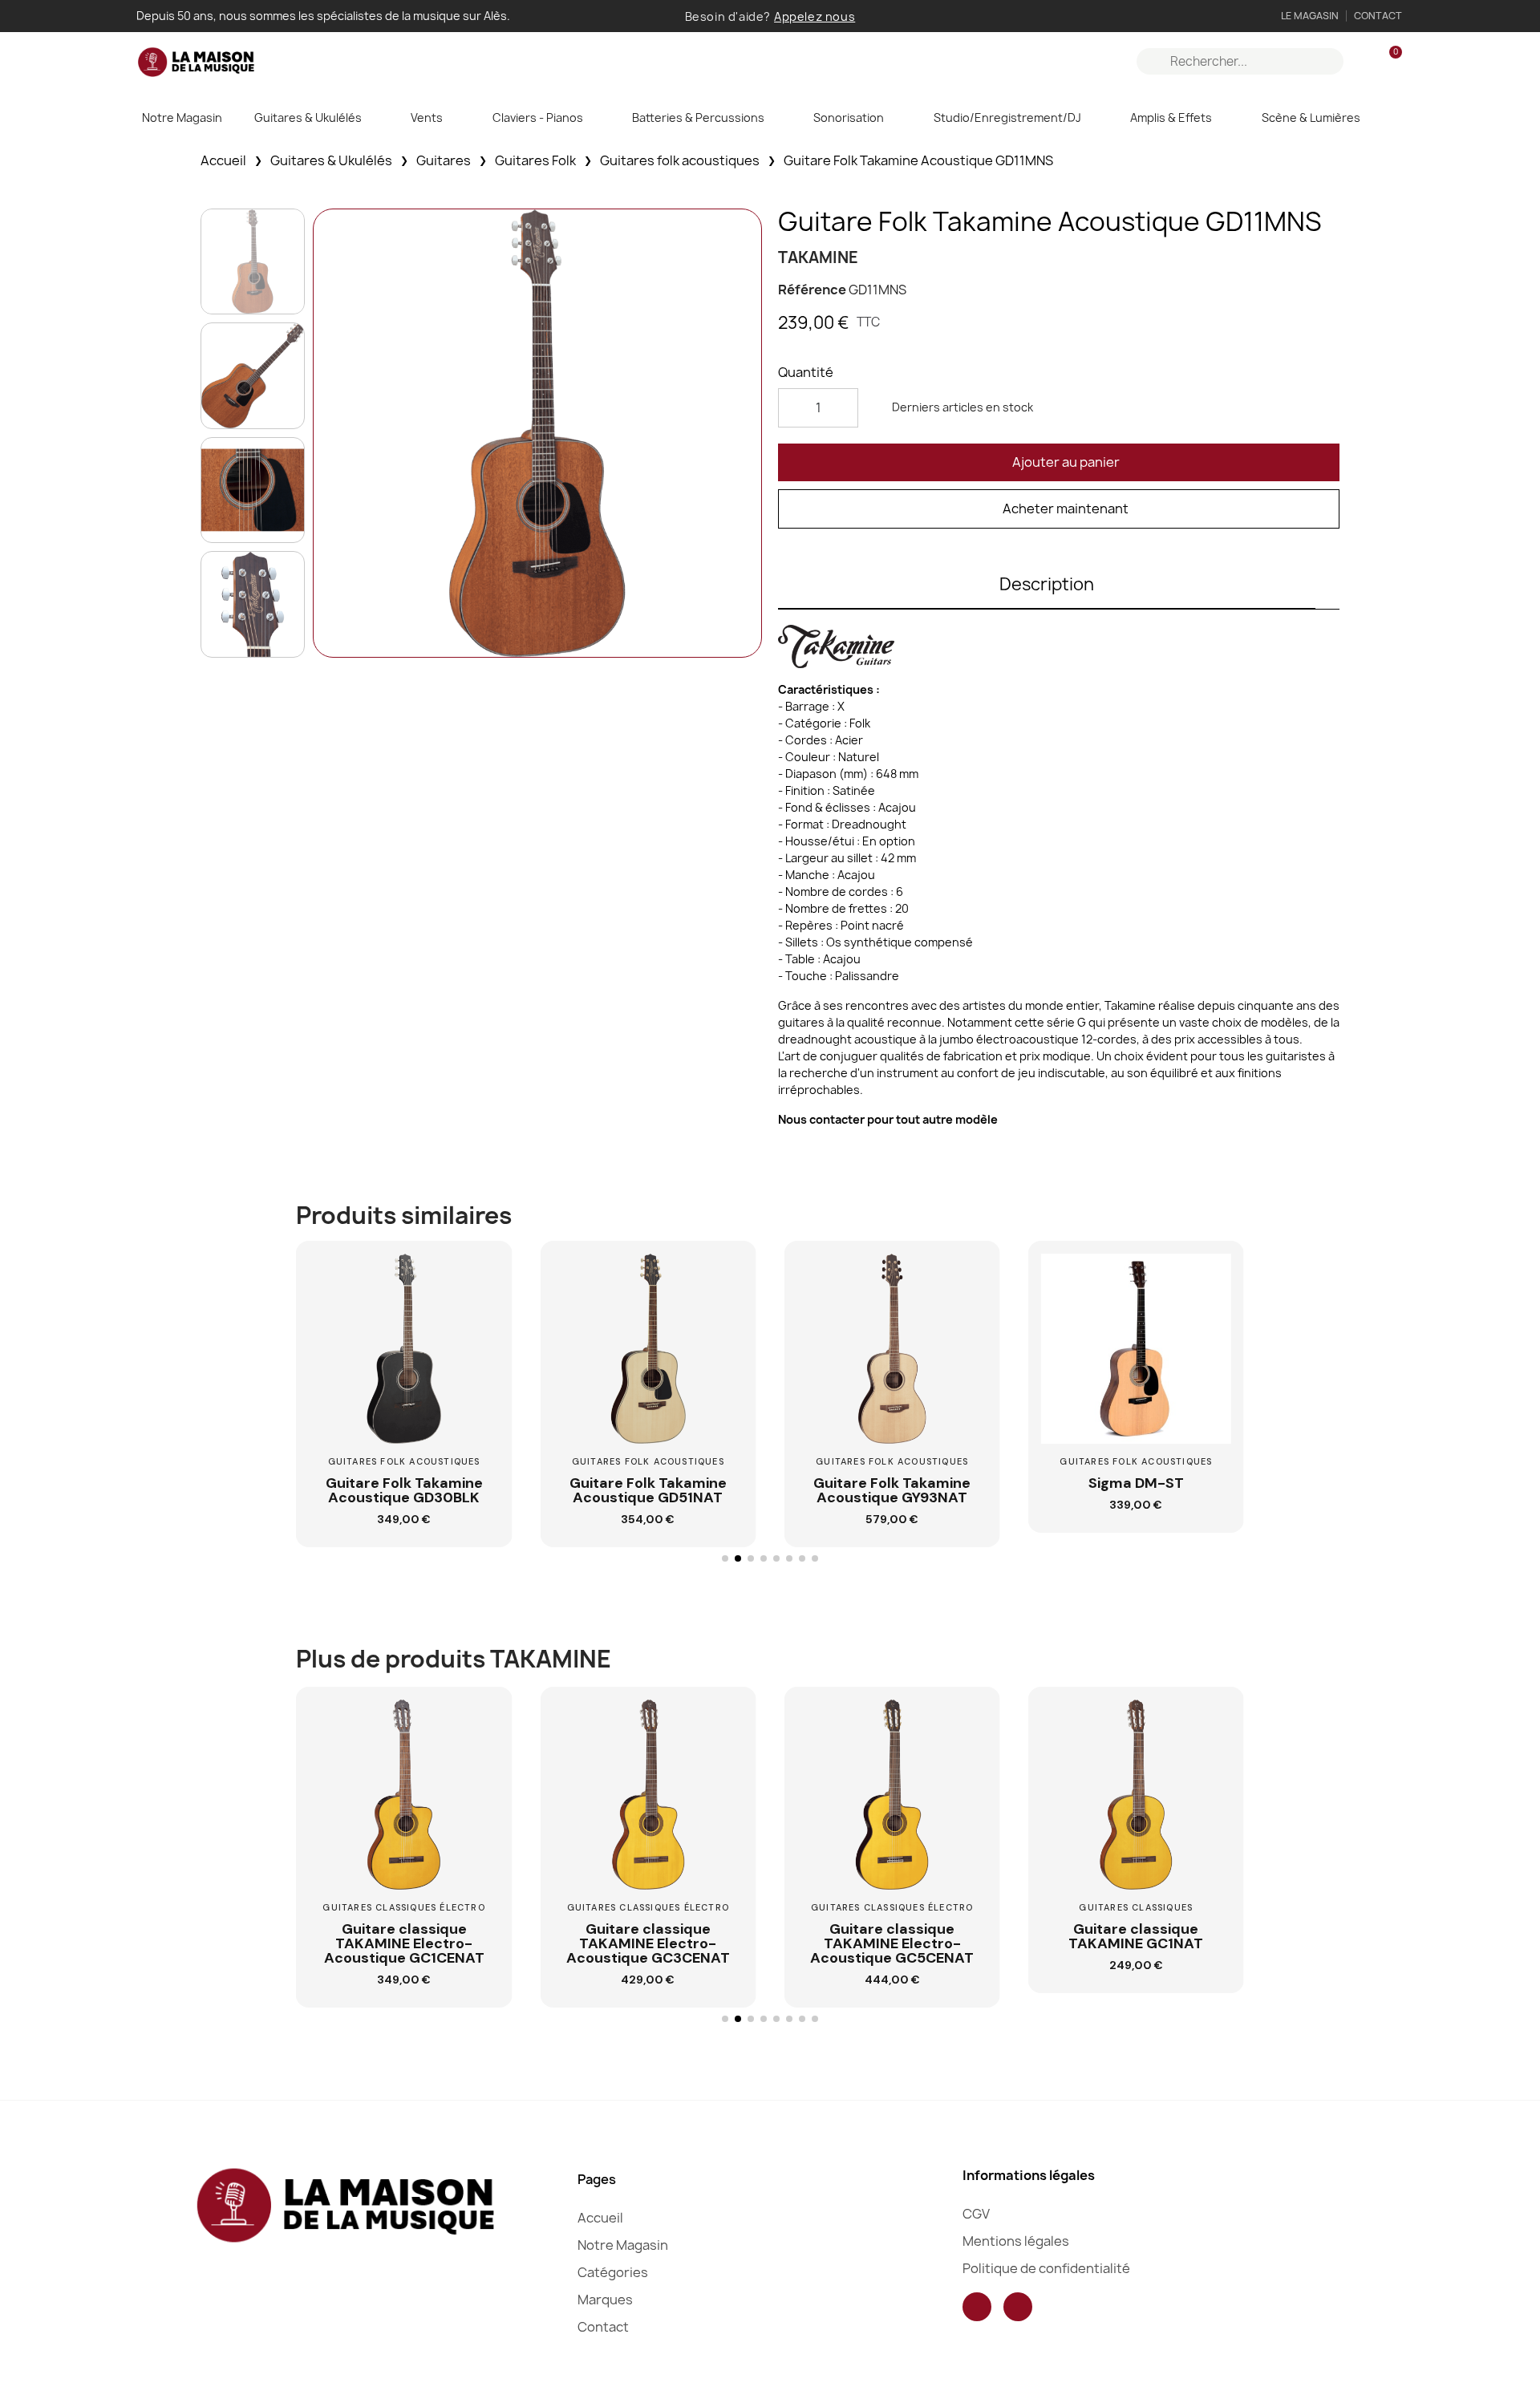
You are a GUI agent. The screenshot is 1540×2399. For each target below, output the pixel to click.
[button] (1059, 462)
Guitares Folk (535, 160)
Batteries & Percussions (698, 118)
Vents (427, 118)
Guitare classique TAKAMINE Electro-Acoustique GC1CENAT (404, 1943)
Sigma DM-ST (1136, 1483)
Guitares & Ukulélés (308, 118)
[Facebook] (977, 2307)
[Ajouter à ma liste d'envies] (481, 1314)
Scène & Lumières (1311, 118)
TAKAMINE (818, 257)
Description (1047, 584)
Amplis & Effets (1171, 118)
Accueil (223, 160)
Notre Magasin (182, 118)
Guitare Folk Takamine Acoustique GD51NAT (648, 1490)
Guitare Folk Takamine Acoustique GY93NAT (892, 1490)
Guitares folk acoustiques (680, 160)
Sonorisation (849, 118)
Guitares (444, 160)
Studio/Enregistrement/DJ (1007, 118)
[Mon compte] (1362, 62)
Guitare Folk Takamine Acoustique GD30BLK (404, 1490)
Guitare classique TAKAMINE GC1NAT (1136, 1936)
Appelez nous (815, 16)
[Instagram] (1018, 2307)
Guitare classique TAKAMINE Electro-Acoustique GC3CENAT (648, 1943)
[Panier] (1388, 61)
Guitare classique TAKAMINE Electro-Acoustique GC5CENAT (892, 1943)
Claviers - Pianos (538, 118)
